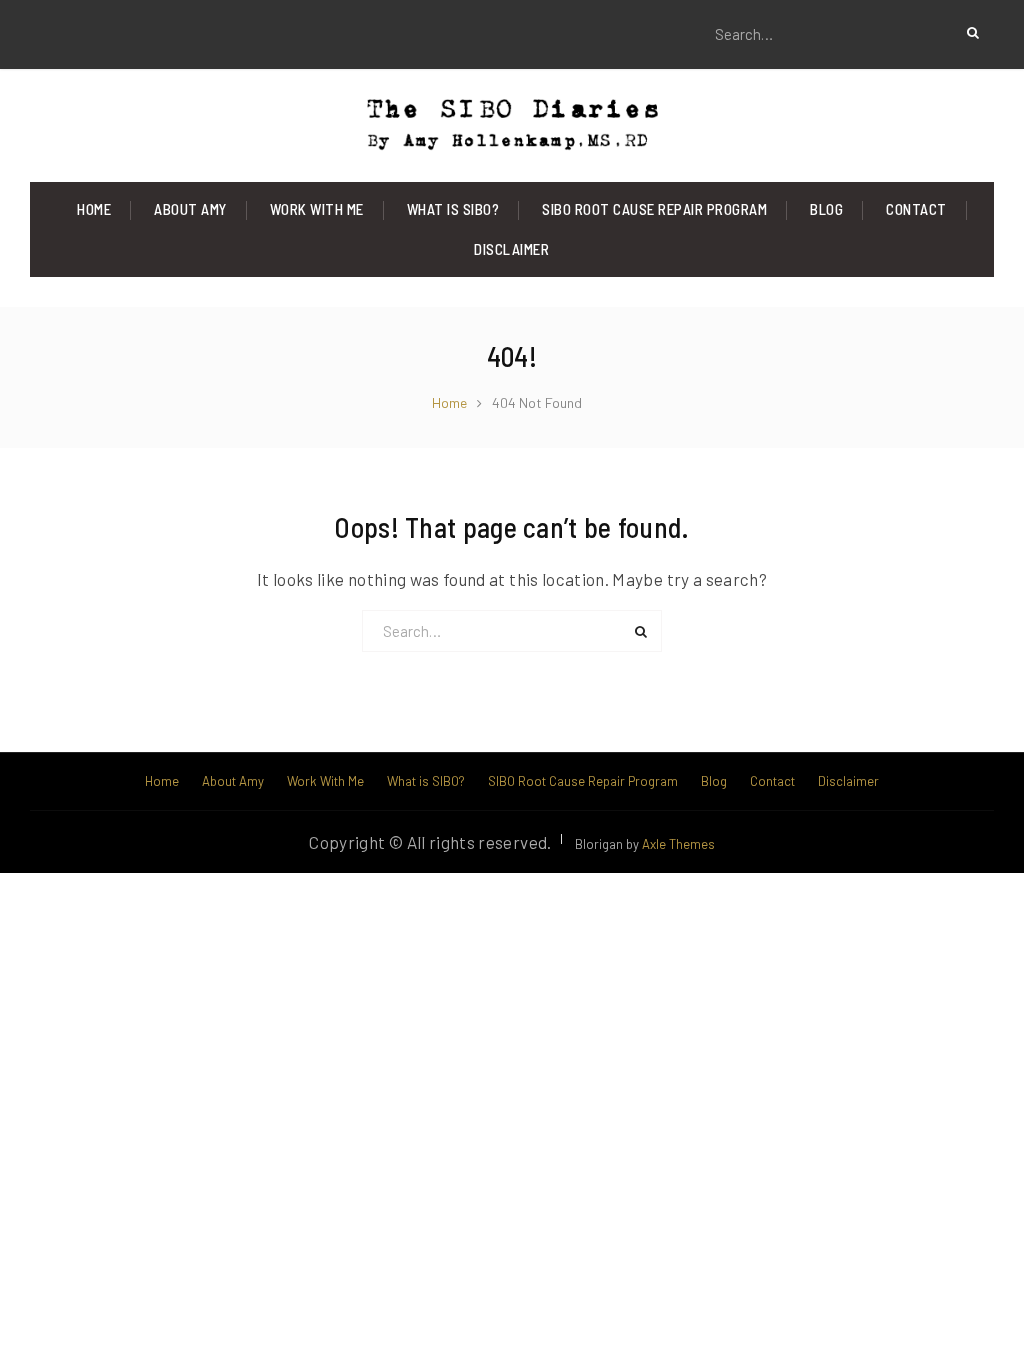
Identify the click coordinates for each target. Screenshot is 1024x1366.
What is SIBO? (453, 209)
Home (94, 209)
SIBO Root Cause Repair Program (654, 209)
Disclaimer (511, 249)
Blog (826, 209)
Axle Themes (678, 844)
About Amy (190, 209)
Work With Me (317, 209)
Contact (916, 209)
